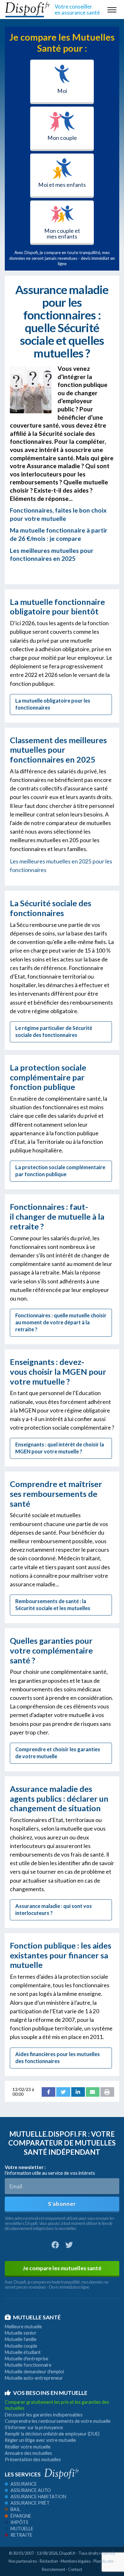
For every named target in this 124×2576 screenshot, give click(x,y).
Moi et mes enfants (62, 185)
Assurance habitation (38, 2497)
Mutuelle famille (21, 2339)
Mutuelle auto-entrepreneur (34, 2378)
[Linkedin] (78, 2092)
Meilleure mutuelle (23, 2327)
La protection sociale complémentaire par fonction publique (60, 1171)
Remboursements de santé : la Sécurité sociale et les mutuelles (53, 1605)
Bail (15, 2509)
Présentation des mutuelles (33, 2459)
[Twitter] (63, 2092)
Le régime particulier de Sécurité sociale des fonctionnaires (54, 1031)
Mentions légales (76, 2561)
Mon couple (62, 138)
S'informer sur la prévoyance (34, 2427)
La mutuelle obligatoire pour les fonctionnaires (53, 704)
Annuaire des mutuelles (28, 2453)
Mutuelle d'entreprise (27, 2359)
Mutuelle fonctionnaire (28, 2365)
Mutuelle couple (21, 2346)
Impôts (19, 2522)
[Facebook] (48, 2092)
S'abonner (62, 2204)
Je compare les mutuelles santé (62, 2268)
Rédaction (49, 2561)
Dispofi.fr (67, 2553)
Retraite (21, 2535)
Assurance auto (31, 2490)
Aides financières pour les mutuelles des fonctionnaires (58, 2058)
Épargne (21, 2516)
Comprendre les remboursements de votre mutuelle (58, 2421)
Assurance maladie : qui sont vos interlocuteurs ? (54, 1909)
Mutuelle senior (21, 2333)
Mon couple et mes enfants (62, 234)
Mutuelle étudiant (23, 2352)
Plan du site (103, 2561)
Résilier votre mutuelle (28, 2447)
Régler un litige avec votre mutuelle (40, 2440)
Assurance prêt (30, 2503)
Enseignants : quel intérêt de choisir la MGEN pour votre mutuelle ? (60, 1448)
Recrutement (54, 2569)
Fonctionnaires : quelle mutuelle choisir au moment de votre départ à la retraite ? (61, 1322)
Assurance (24, 2484)
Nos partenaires (23, 2561)
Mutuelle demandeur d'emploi (34, 2372)
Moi (62, 91)
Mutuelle (22, 2529)
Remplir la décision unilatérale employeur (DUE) (52, 2434)
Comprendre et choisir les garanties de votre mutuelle (58, 1753)
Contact (75, 2569)
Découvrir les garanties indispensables (44, 2415)
